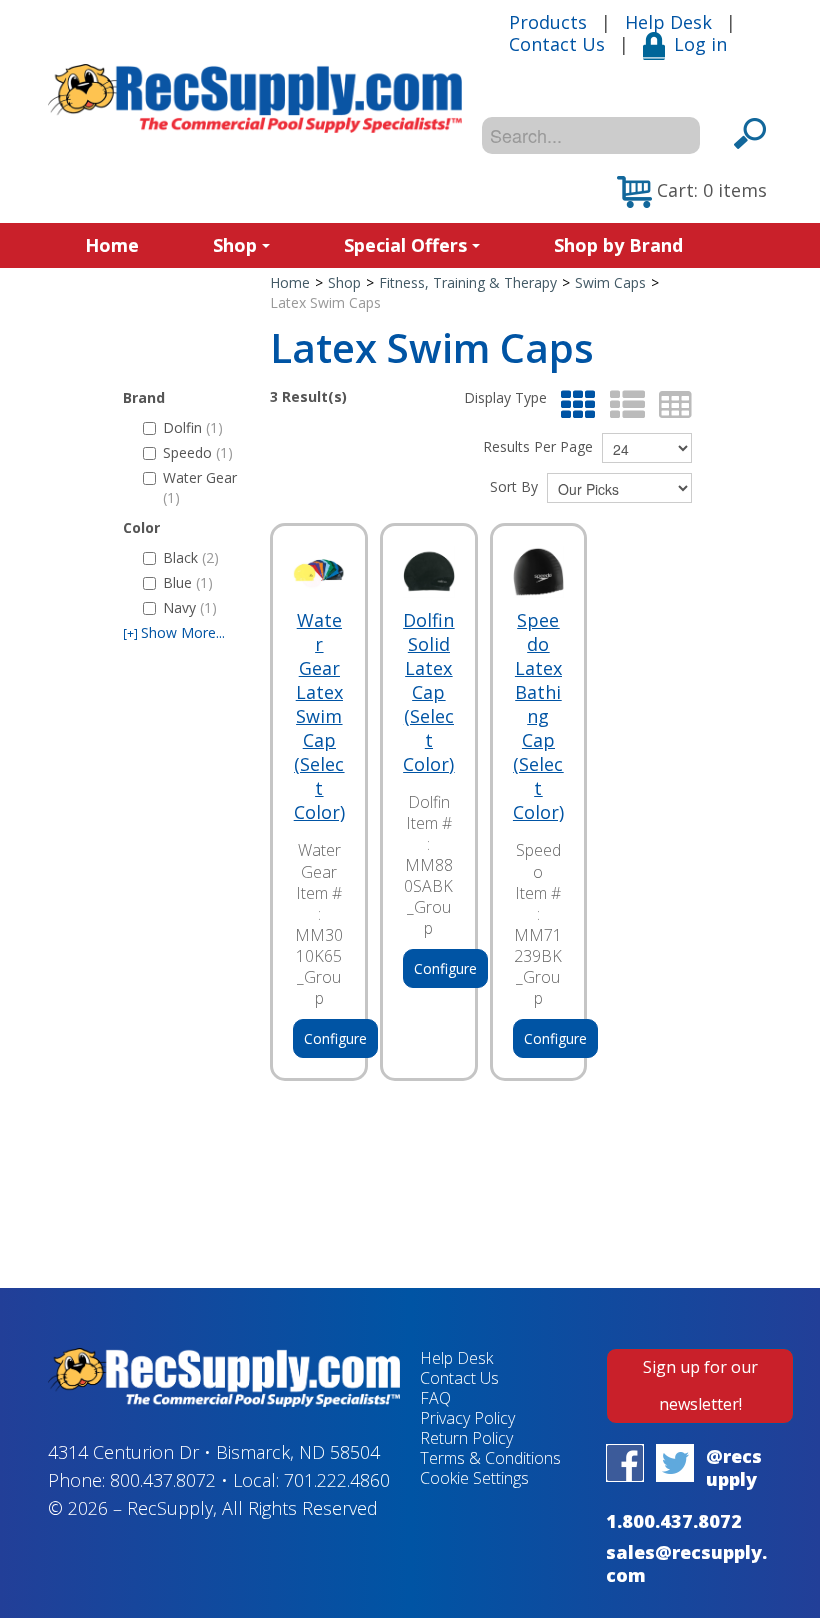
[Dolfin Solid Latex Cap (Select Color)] (429, 572)
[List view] (622, 405)
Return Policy (466, 1438)
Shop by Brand (618, 245)
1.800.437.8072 (674, 1521)
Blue (188, 582)
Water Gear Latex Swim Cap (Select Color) (319, 716)
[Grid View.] (573, 405)
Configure (335, 1038)
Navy (190, 607)
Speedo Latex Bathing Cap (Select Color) (538, 716)
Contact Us (557, 44)
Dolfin (193, 427)
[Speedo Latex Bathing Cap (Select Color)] (539, 572)
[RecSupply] (255, 98)
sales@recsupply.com (686, 1563)
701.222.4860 (337, 1480)
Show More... (174, 632)
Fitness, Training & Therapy (468, 282)
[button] (692, 192)
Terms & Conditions (490, 1458)
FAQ (435, 1398)
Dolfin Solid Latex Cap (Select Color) (428, 692)
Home (112, 245)
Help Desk (668, 22)
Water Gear (200, 487)
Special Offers (405, 245)
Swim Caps (610, 282)
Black (191, 557)
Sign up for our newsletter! (700, 1385)
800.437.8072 (163, 1480)
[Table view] (670, 405)
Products (548, 22)
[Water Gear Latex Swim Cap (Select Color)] (319, 572)
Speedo (198, 452)
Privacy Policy (467, 1418)
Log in (700, 44)
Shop (235, 245)
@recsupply (734, 1467)
